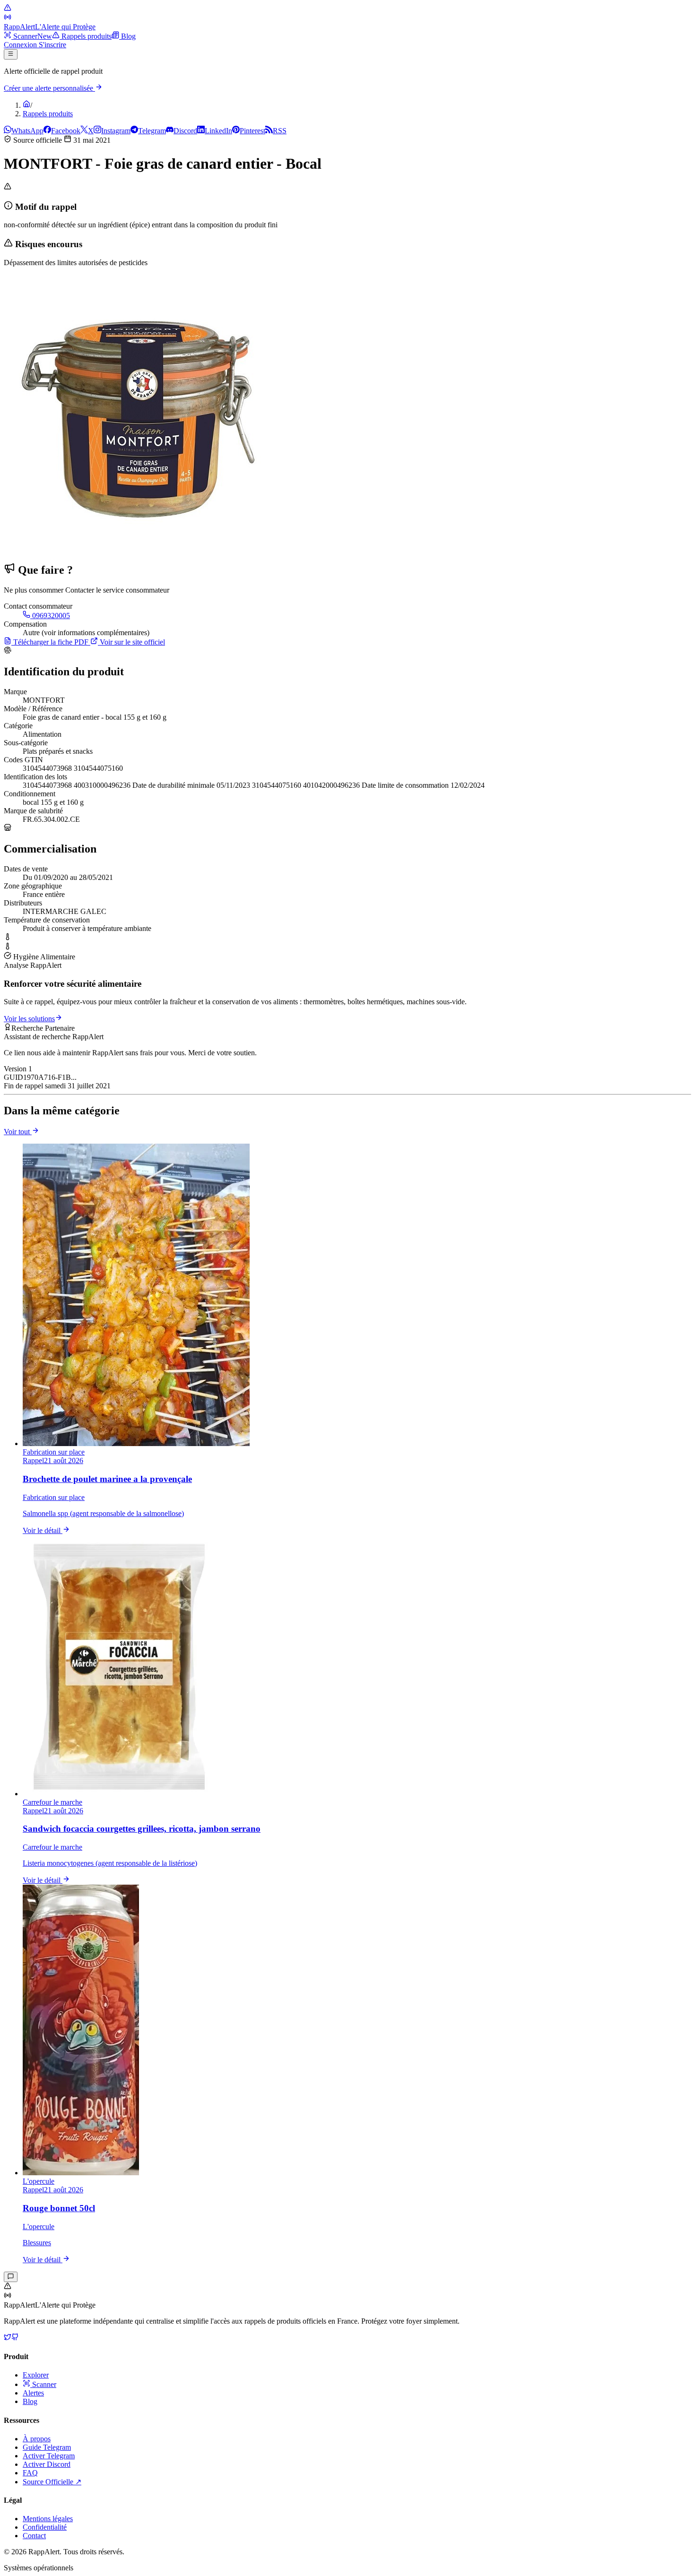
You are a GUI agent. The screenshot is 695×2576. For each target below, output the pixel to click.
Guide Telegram (47, 2447)
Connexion (21, 45)
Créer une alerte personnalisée (49, 88)
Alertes (33, 2393)
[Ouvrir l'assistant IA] (11, 2277)
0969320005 (50, 616)
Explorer (36, 2375)
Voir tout (18, 1132)
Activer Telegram (49, 2456)
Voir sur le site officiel (131, 642)
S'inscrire (52, 45)
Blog (30, 2401)
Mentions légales (48, 2519)
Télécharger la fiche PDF (51, 642)
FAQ (30, 2473)
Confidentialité (45, 2527)
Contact (34, 2536)
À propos (37, 2439)
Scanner (43, 2384)
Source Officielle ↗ (52, 2482)
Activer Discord (47, 2464)
